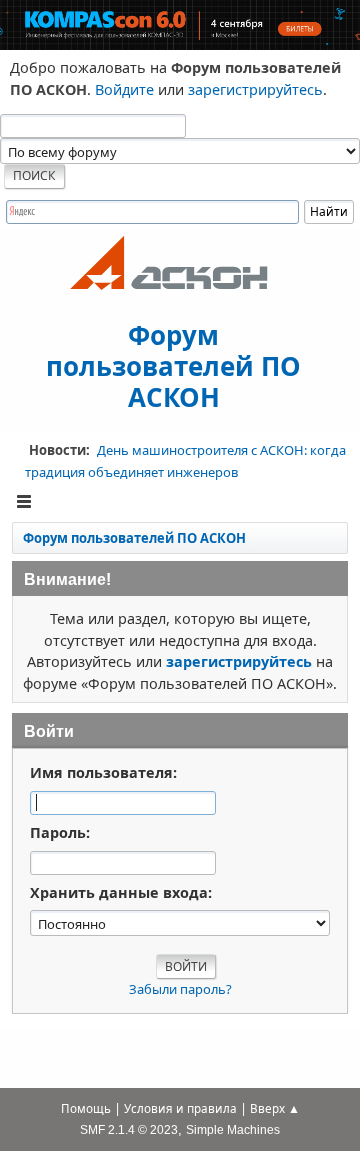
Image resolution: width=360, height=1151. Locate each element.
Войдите (124, 89)
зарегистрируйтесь (255, 89)
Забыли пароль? (180, 989)
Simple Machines (233, 1129)
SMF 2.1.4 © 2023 (129, 1129)
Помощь (86, 1108)
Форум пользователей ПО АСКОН (173, 365)
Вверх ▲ (275, 1108)
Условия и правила (180, 1108)
